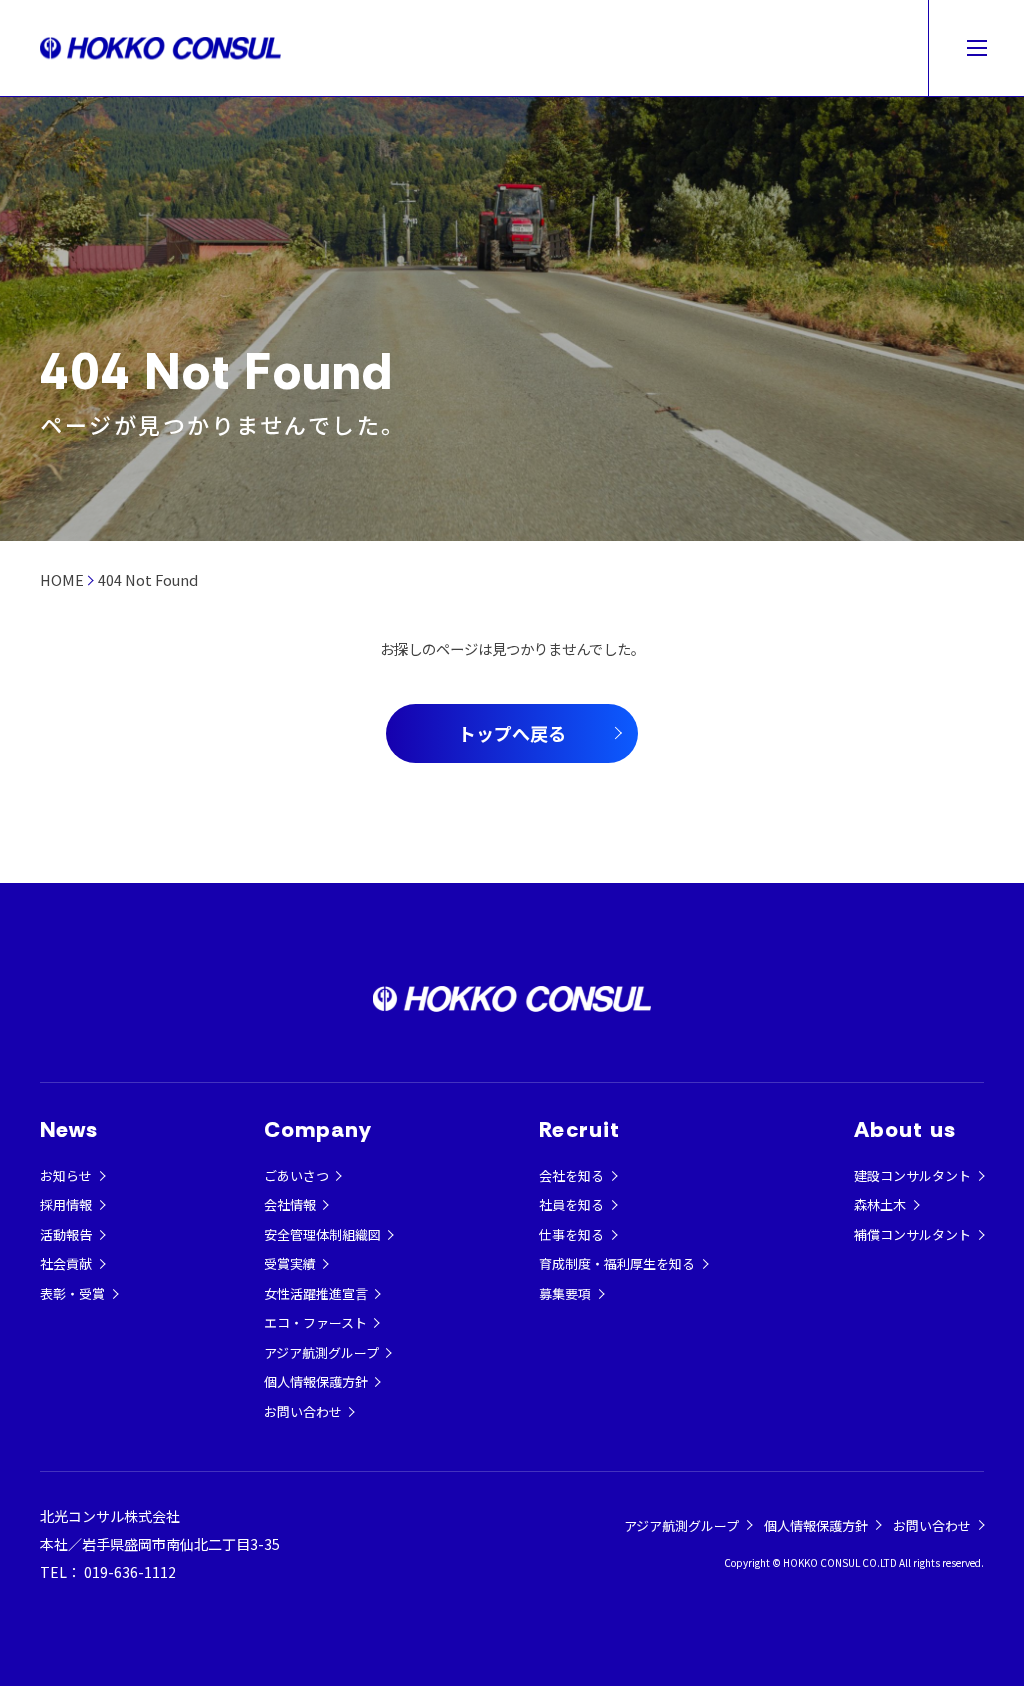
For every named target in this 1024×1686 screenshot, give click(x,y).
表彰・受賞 (72, 1293)
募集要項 (565, 1293)
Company (318, 1129)
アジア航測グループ (321, 1352)
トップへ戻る (512, 733)
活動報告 (66, 1234)
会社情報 (290, 1204)
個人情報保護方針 (316, 1381)
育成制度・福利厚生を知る (617, 1263)
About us (905, 1129)
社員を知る (571, 1204)
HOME (62, 579)
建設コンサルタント (912, 1175)
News (69, 1129)
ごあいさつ (296, 1175)
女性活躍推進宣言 (316, 1293)
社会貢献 (66, 1263)
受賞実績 (290, 1263)
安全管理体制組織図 (322, 1234)
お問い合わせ (303, 1411)
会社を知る (571, 1175)
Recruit (579, 1129)
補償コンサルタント (912, 1234)
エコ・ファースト (315, 1322)
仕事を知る (571, 1234)
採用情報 (66, 1204)
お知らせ (66, 1175)
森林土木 (880, 1204)
